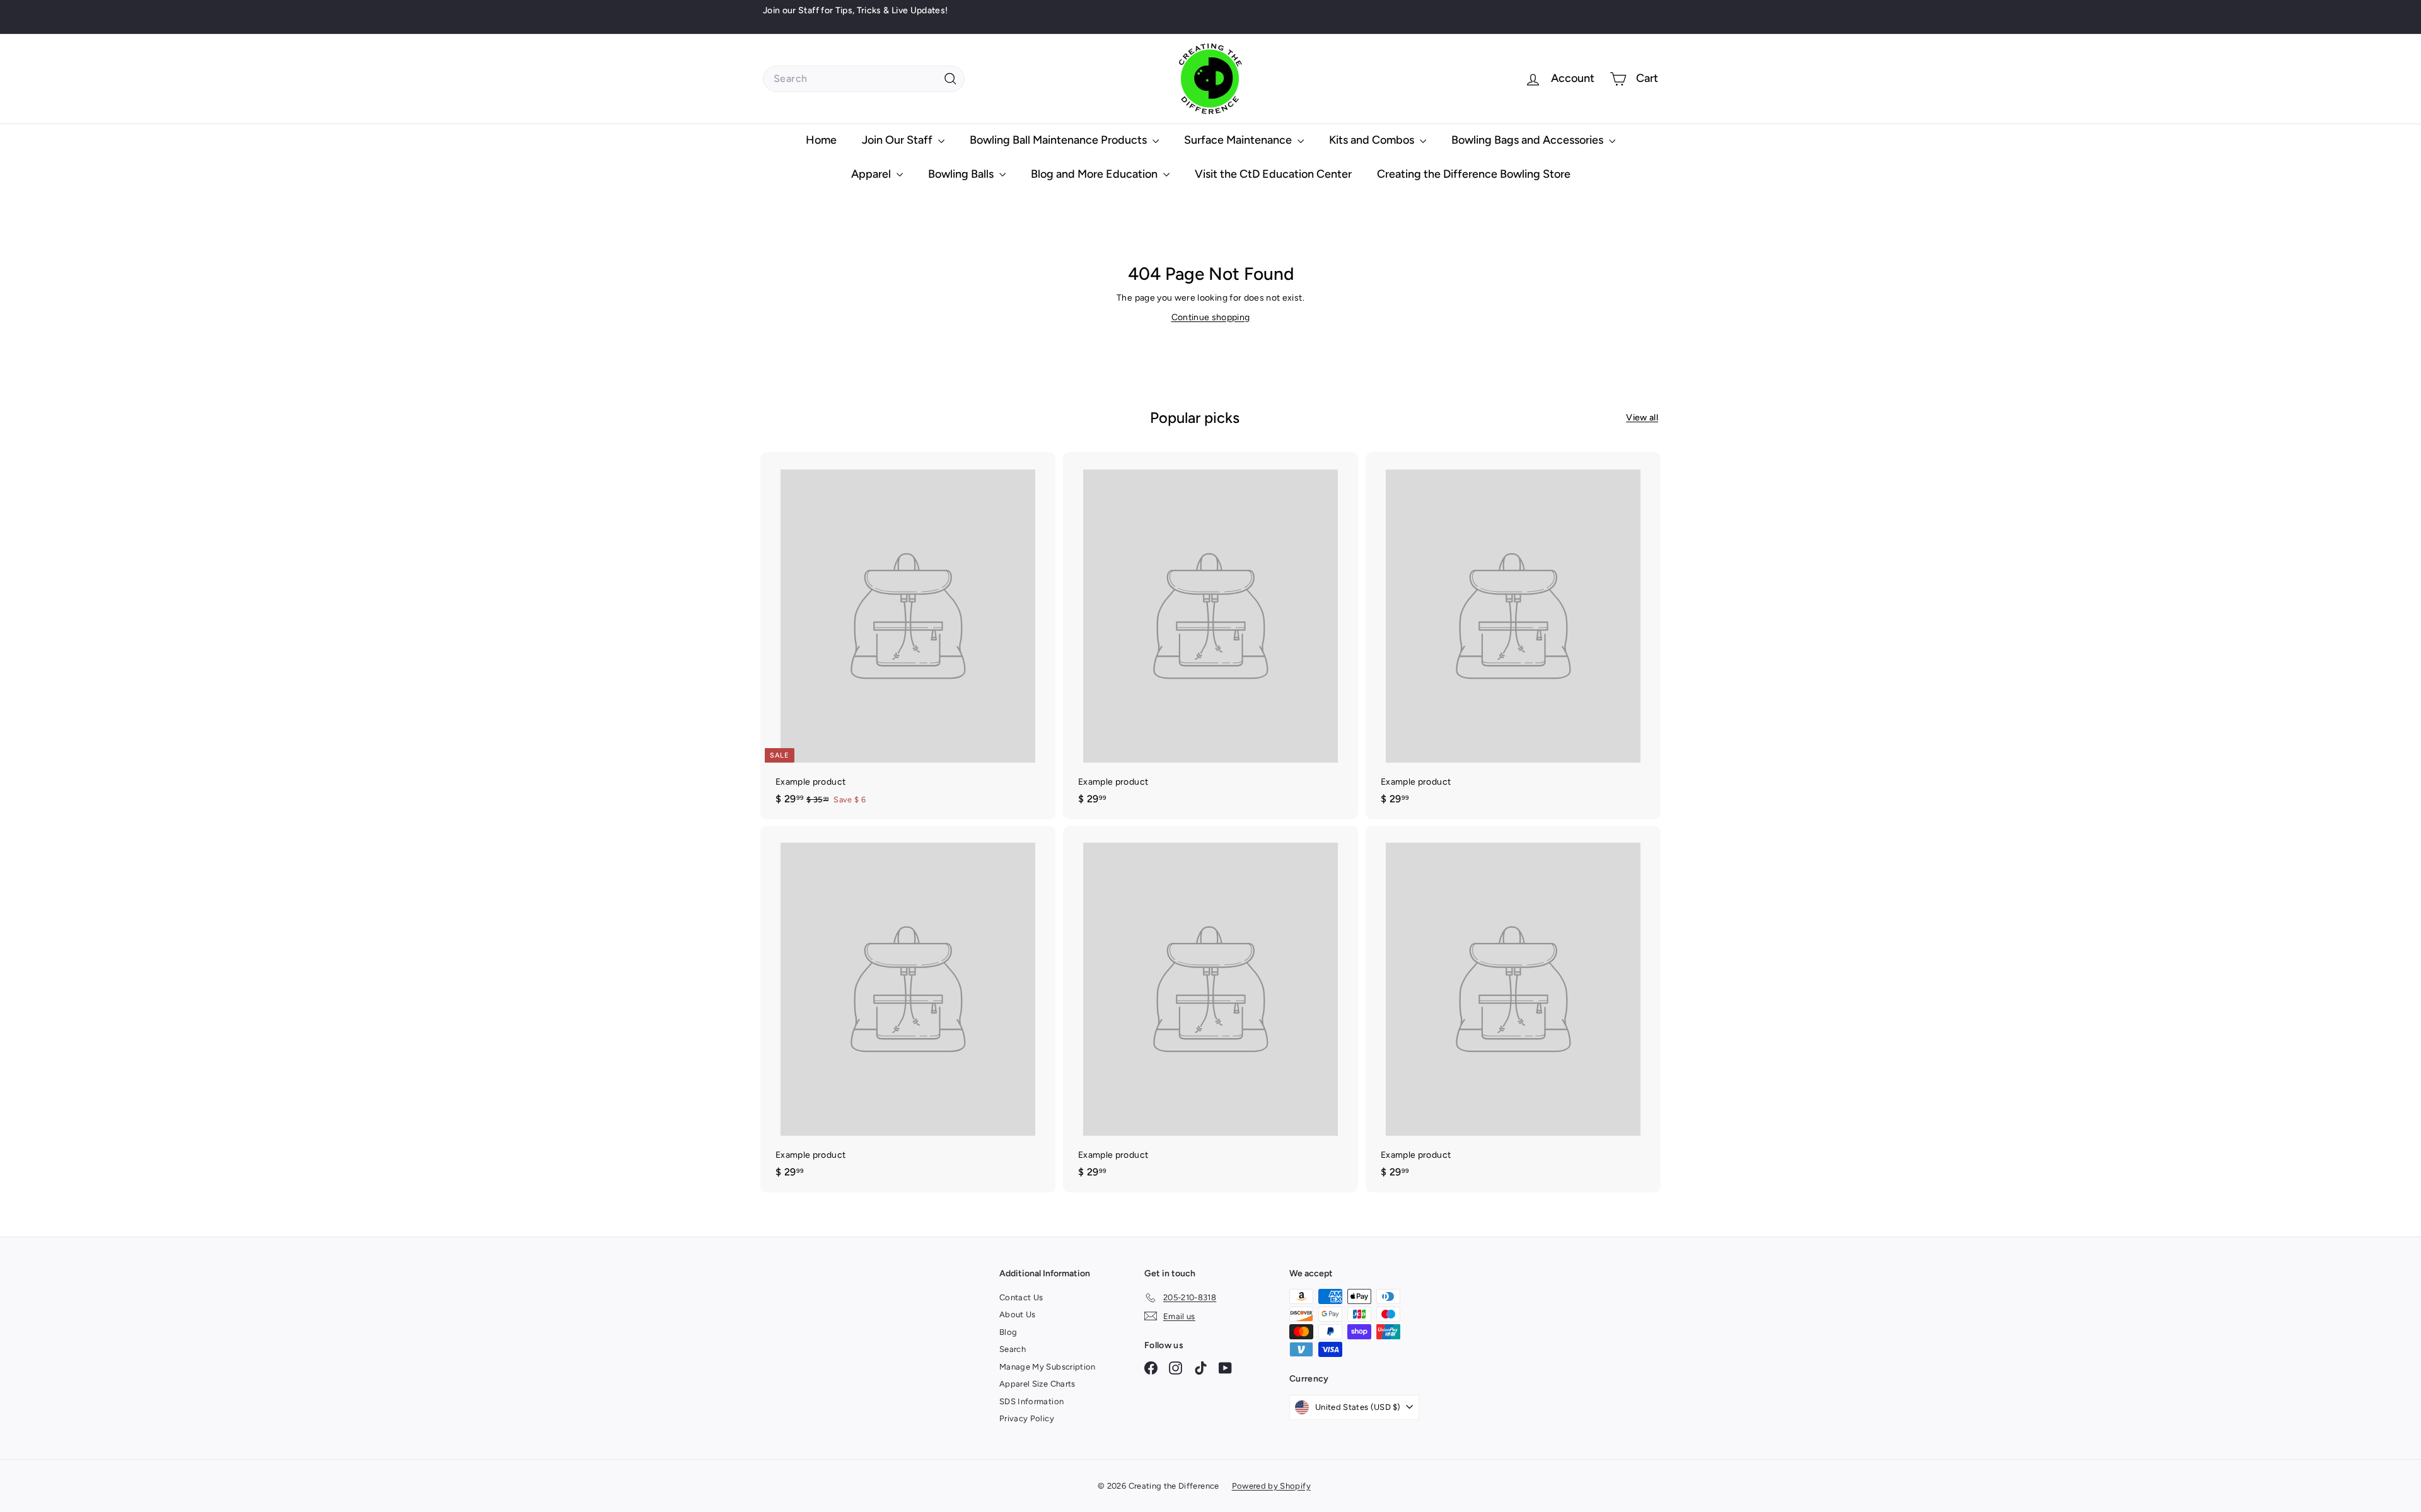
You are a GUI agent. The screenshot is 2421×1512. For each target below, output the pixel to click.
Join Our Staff (898, 140)
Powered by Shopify (1271, 1486)
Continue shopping (1211, 317)
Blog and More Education (1095, 174)
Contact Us (1021, 1297)
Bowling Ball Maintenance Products (1060, 140)
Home (821, 140)
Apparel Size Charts (1037, 1384)
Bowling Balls (962, 174)
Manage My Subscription (1048, 1367)
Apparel (872, 174)
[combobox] (864, 79)
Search (1013, 1349)
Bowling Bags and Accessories (1529, 140)
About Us (1018, 1314)
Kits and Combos (1373, 140)
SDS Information (1031, 1401)
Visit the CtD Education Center (1273, 174)
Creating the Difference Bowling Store (1474, 174)
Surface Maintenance (1239, 140)
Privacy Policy (1027, 1418)
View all (1642, 418)
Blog (1008, 1332)
